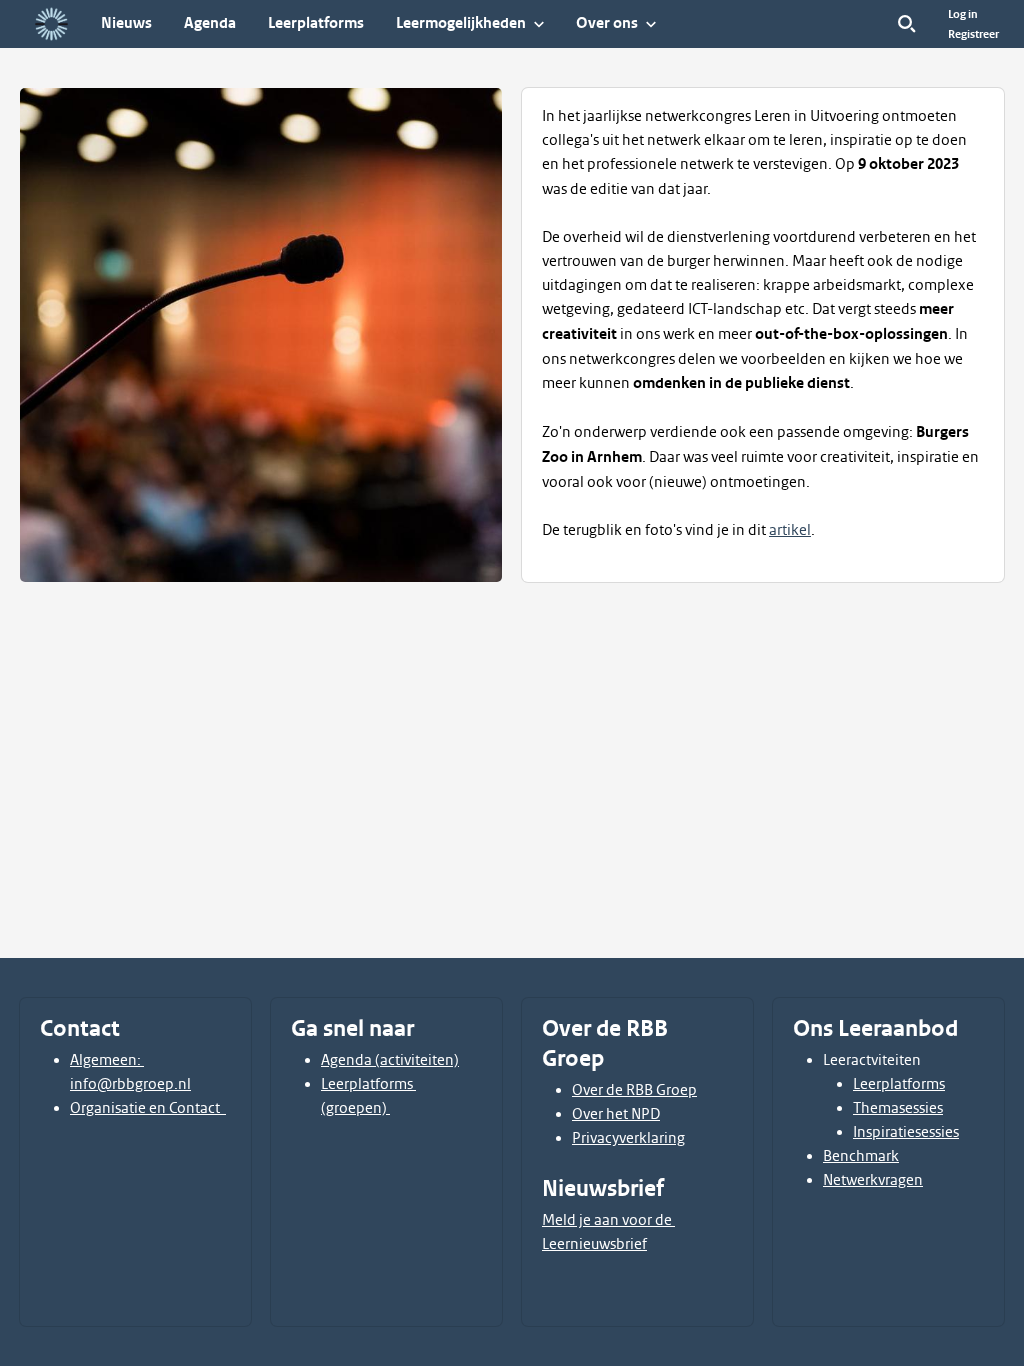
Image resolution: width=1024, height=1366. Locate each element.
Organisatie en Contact (148, 1108)
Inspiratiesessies (906, 1132)
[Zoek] (907, 24)
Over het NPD (616, 1114)
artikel (790, 530)
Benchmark (861, 1156)
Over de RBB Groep (634, 1090)
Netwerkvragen (873, 1180)
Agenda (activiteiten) (390, 1060)
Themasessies (898, 1108)
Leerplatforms (899, 1084)
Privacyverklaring (628, 1138)
